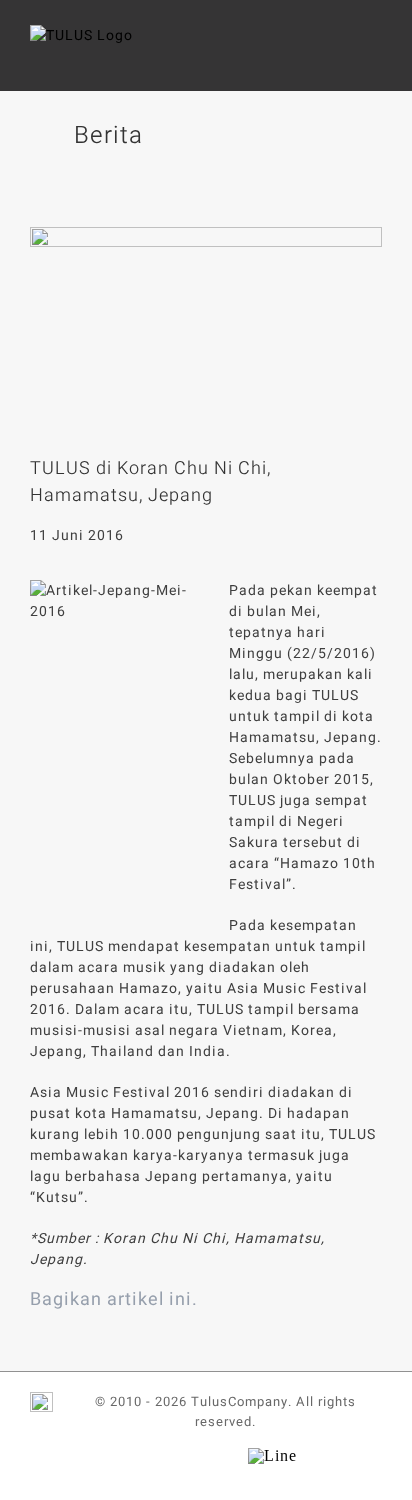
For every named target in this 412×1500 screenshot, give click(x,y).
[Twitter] (184, 188)
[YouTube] (188, 1456)
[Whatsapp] (214, 188)
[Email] (244, 188)
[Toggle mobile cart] (336, 55)
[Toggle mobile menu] (373, 55)
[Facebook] (154, 188)
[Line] (272, 1452)
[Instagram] (221, 1456)
